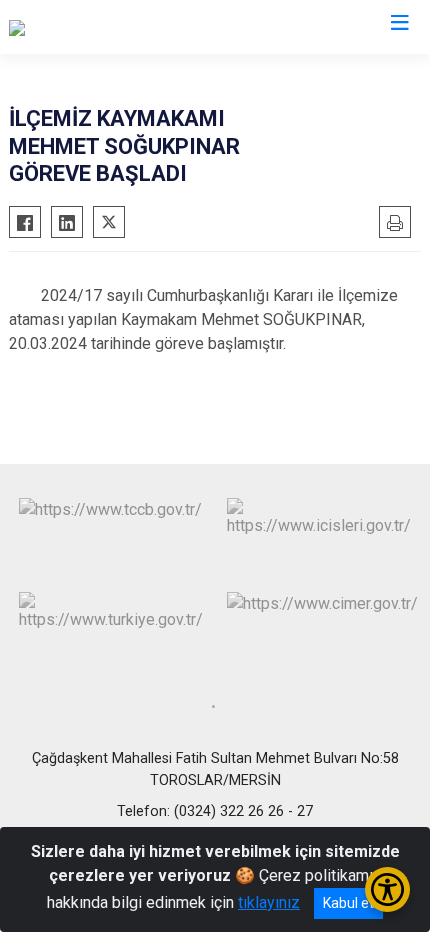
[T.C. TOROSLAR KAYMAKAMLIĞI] (122, 27)
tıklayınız (269, 902)
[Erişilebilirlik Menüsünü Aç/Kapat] (387, 889)
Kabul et (348, 903)
